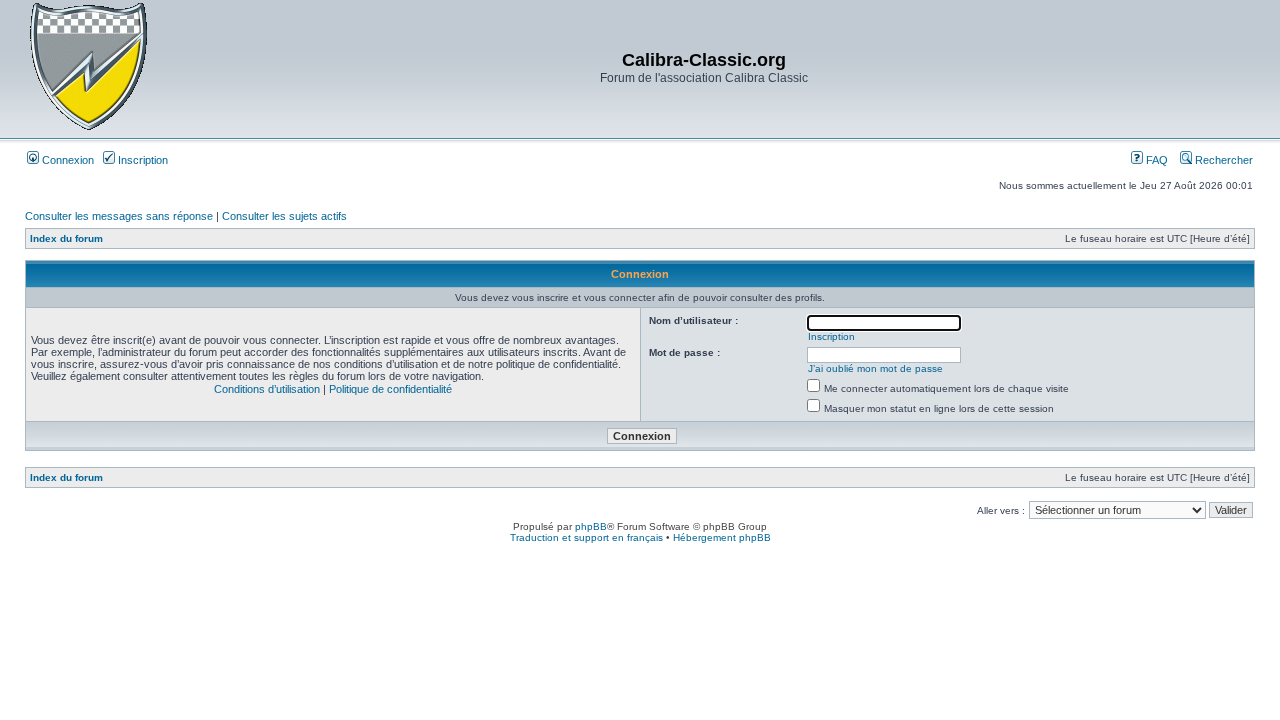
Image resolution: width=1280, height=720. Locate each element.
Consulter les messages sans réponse (119, 216)
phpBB (591, 526)
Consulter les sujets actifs (284, 216)
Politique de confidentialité (390, 389)
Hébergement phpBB (722, 537)
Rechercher (1222, 160)
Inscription (141, 160)
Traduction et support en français (586, 537)
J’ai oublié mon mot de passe (875, 368)
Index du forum (66, 238)
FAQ (1155, 160)
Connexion (66, 160)
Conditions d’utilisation (267, 389)
